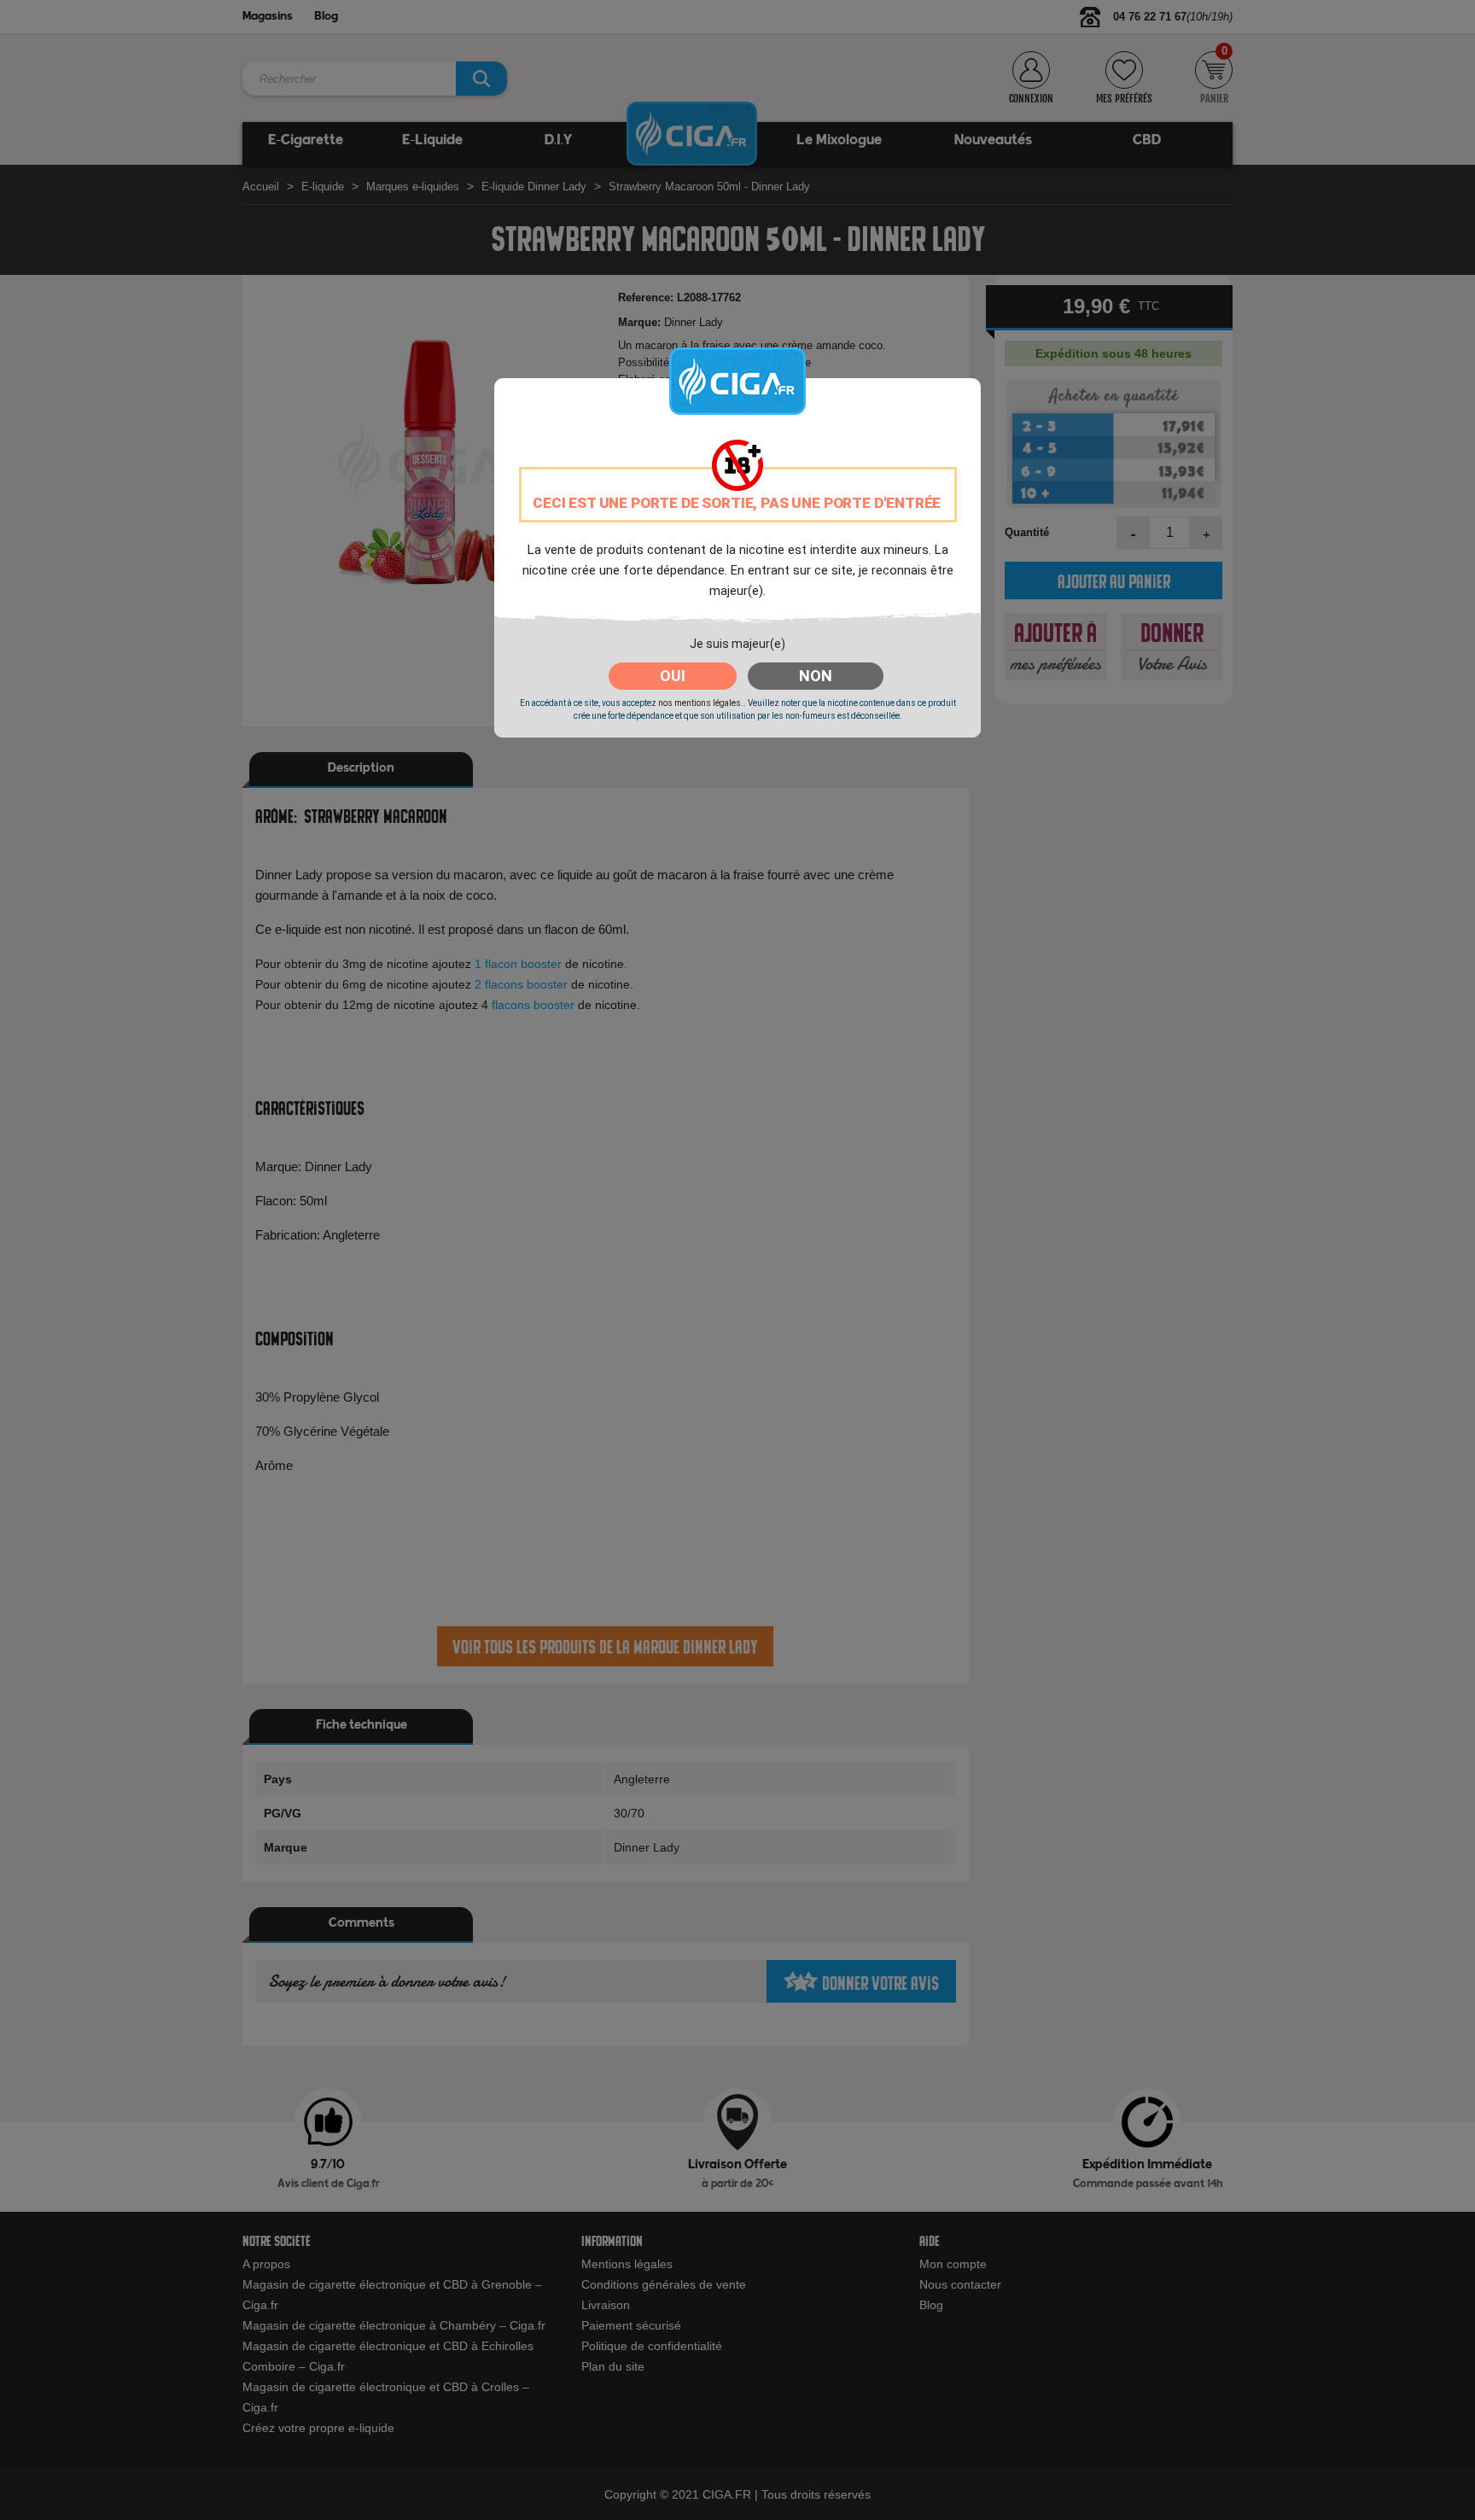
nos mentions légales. (701, 703)
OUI (673, 676)
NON (816, 676)
